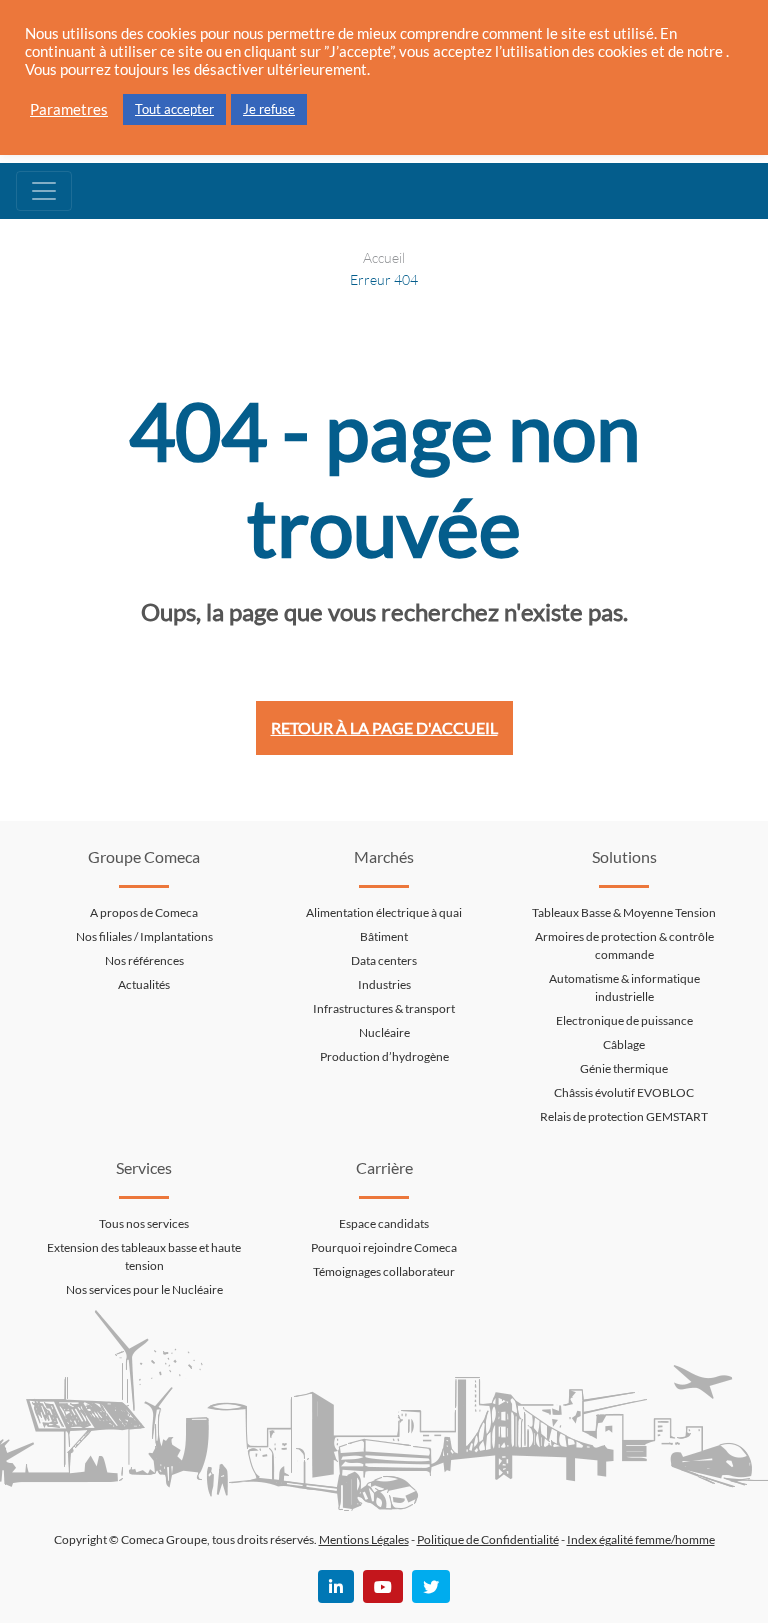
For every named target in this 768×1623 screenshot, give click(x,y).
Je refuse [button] (269, 109)
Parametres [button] (69, 109)
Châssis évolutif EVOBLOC (624, 1092)
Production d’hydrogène (384, 1056)
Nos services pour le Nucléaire (144, 1289)
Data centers (384, 960)
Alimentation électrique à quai (384, 912)
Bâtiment (384, 936)
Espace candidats (384, 1223)
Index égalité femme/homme (641, 1539)
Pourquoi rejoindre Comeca (384, 1247)
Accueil (384, 257)
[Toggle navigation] (44, 191)
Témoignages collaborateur (384, 1271)
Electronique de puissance (624, 1020)
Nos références (144, 960)
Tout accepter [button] (174, 109)
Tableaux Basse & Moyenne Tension (624, 912)
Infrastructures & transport (384, 1008)
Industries (384, 984)
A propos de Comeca (144, 912)
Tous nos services (144, 1223)
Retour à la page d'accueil (384, 727)
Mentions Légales (364, 1539)
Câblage (624, 1044)
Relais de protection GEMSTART (624, 1116)
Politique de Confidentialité (488, 1539)
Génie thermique (624, 1068)
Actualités (144, 984)
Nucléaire (384, 1032)
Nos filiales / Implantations (144, 936)
